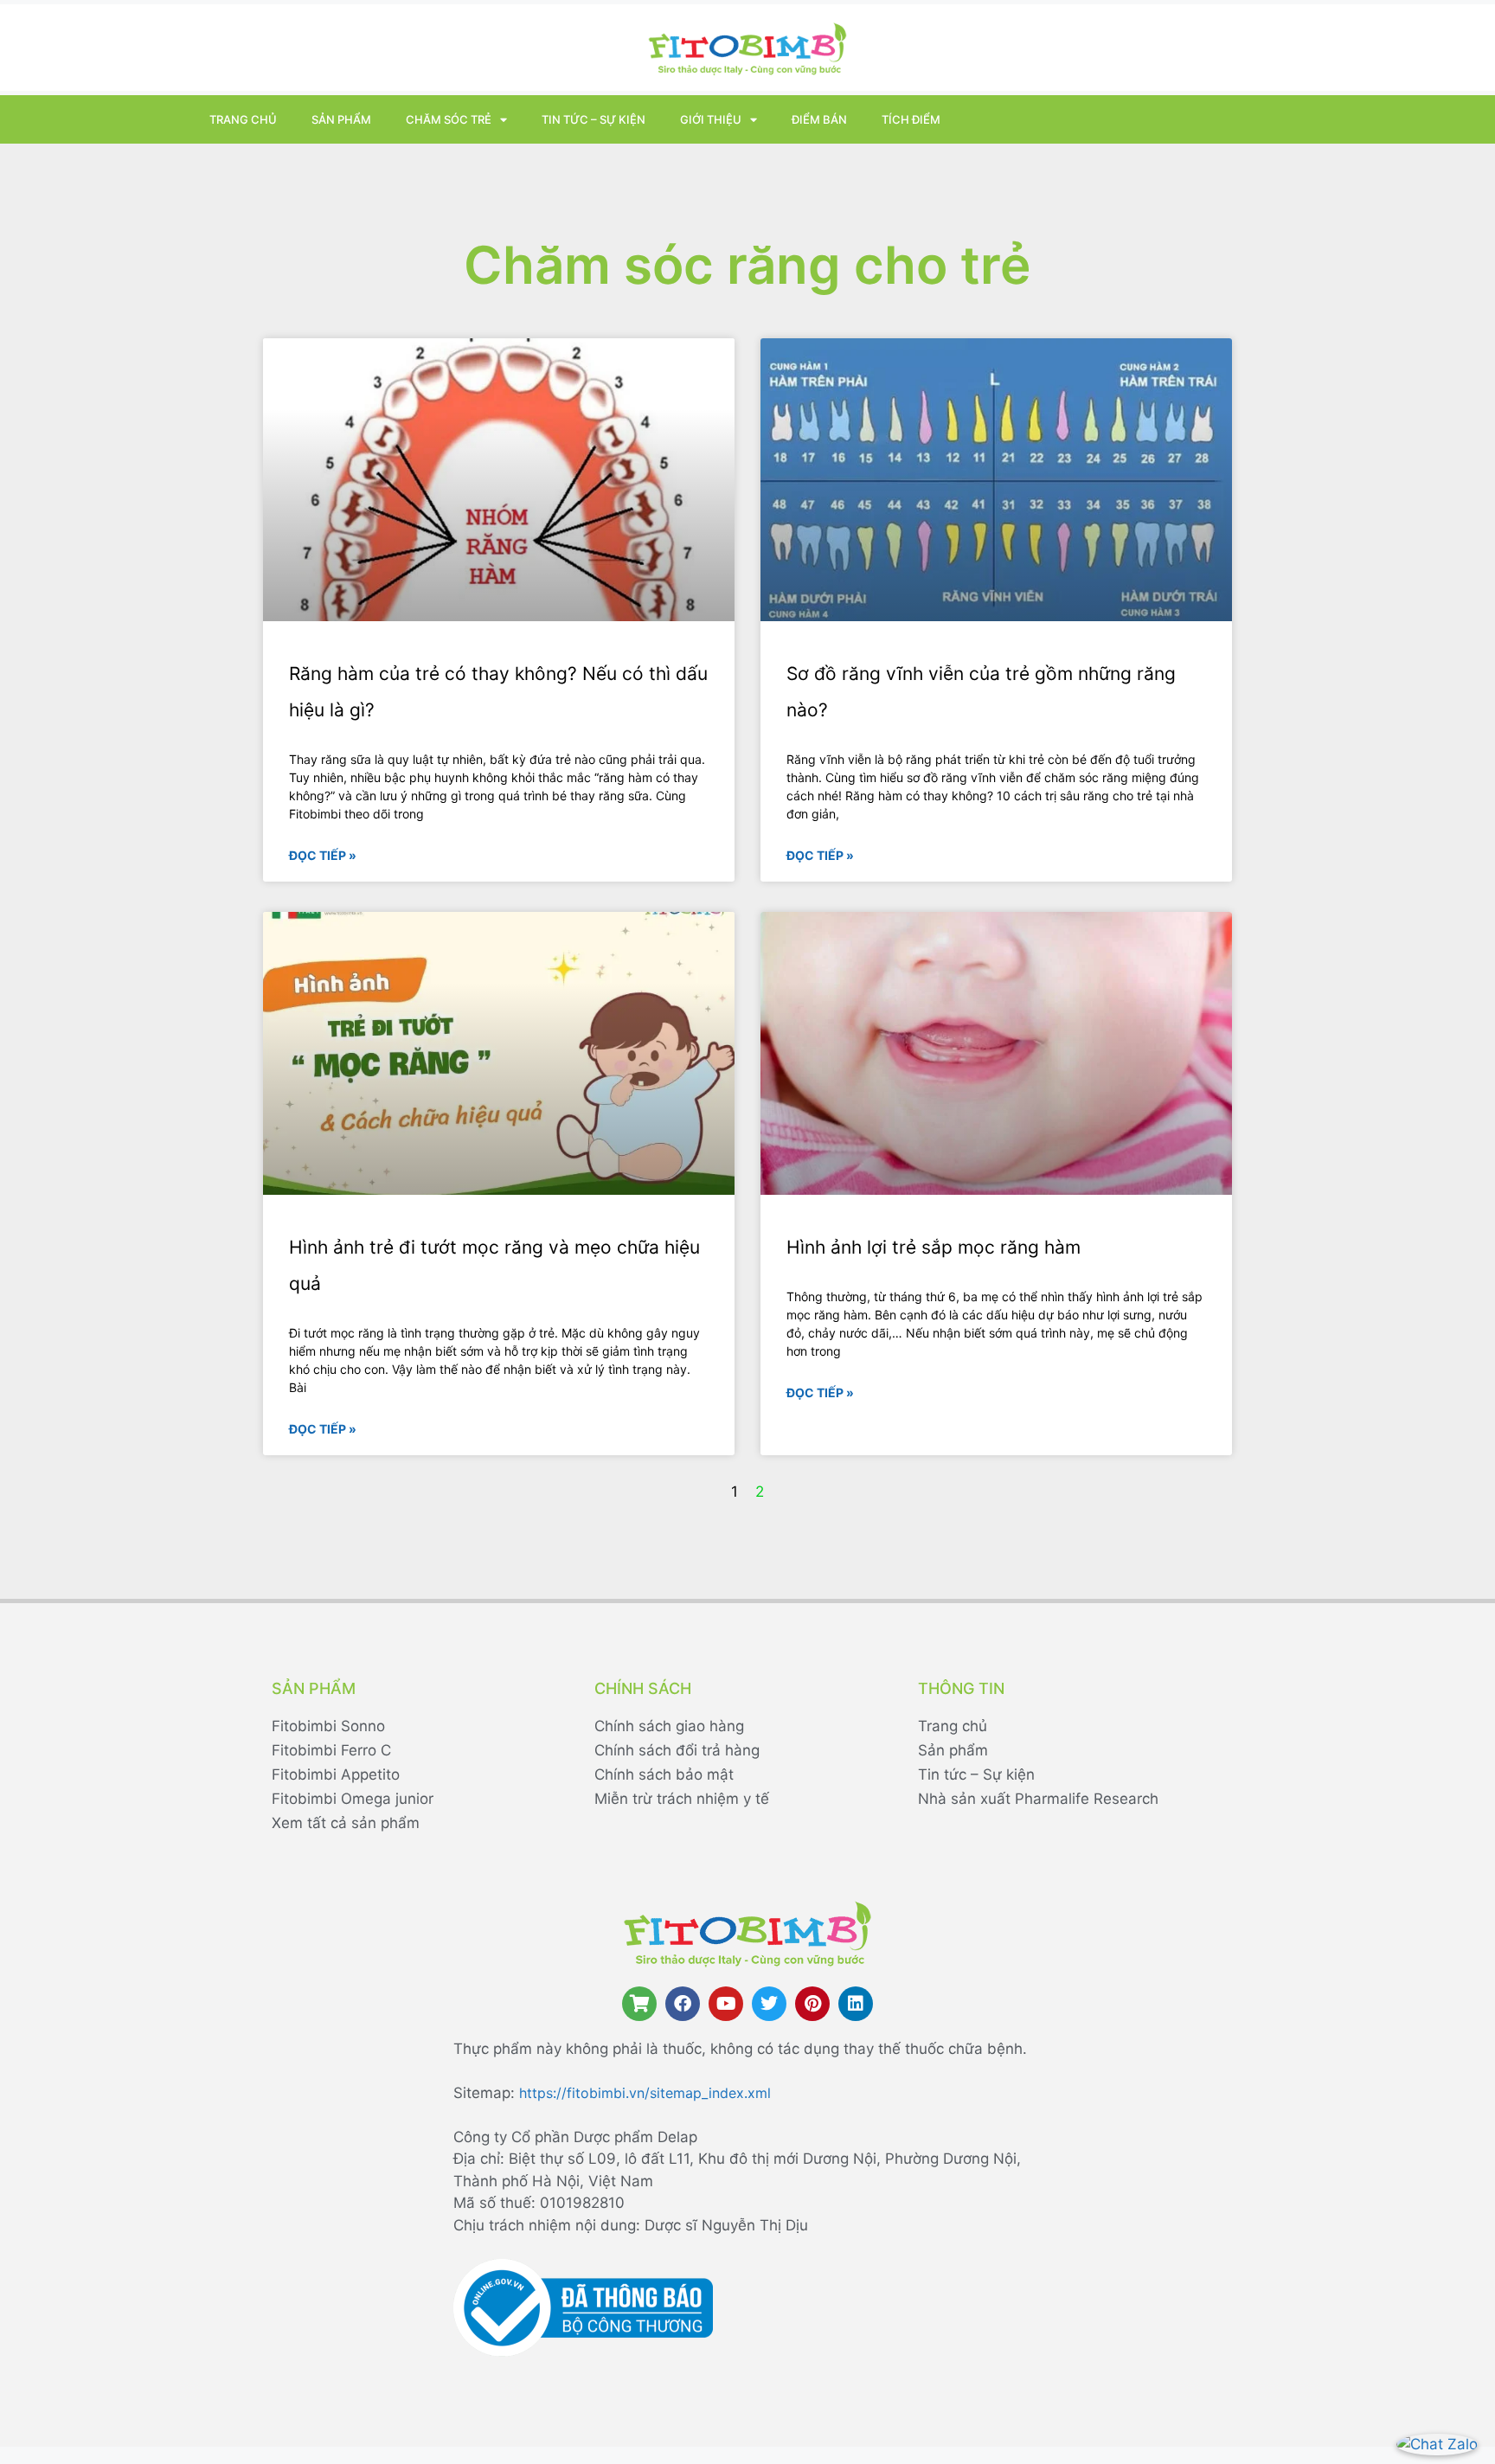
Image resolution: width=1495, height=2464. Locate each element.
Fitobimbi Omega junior (353, 1799)
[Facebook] (683, 2004)
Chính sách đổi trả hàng (677, 1750)
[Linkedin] (856, 2004)
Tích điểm (911, 119)
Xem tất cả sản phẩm (346, 1823)
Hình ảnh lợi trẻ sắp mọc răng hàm (934, 1247)
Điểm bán (819, 119)
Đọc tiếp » (323, 855)
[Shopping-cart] (639, 2004)
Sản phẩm (341, 119)
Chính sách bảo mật (664, 1774)
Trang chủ (243, 119)
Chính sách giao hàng (669, 1726)
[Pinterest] (812, 2004)
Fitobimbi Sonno (328, 1726)
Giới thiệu (711, 119)
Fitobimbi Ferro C (331, 1750)
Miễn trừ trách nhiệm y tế (682, 1799)
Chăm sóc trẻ (449, 119)
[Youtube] (726, 2004)
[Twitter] (769, 2004)
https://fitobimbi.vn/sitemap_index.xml (645, 2093)
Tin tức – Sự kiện (594, 119)
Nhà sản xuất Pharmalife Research (1038, 1799)
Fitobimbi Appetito (336, 1774)
